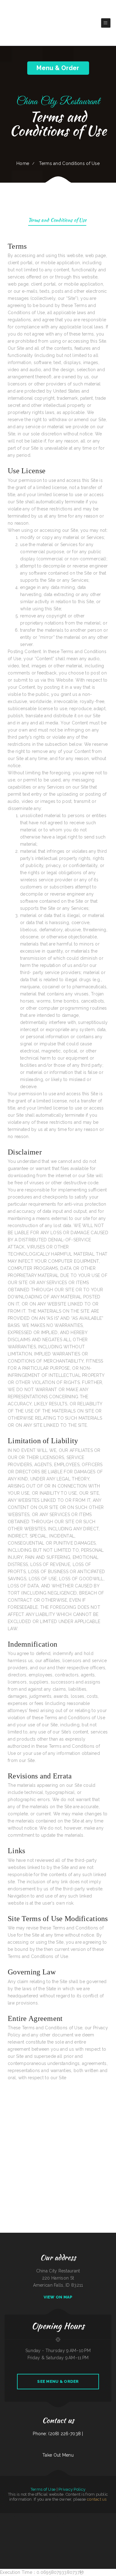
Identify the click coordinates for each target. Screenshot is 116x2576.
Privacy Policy (72, 2489)
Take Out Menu (58, 2455)
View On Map (58, 2297)
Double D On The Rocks (71, 2531)
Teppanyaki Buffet (21, 2524)
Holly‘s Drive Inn (24, 2516)
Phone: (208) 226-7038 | (58, 2434)
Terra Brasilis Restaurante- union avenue (48, 2538)
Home (23, 163)
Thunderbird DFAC (96, 2538)
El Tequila (108, 2531)
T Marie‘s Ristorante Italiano (11, 2538)
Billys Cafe (28, 2524)
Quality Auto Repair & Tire (29, 2538)
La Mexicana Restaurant (77, 2538)
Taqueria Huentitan (33, 2516)
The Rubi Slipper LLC (78, 2516)
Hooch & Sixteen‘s (11, 2516)
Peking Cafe (113, 2531)
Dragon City (57, 2531)
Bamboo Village (84, 2531)
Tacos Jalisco (51, 2531)
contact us (97, 2499)
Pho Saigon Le (102, 2516)
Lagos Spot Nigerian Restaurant (30, 2531)
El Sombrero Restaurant (5, 2531)
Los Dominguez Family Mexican (99, 2531)
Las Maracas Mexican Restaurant (17, 2531)
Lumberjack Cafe (4, 2516)
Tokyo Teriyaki (20, 2538)
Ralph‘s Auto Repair (95, 2516)
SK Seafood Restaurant (64, 2524)
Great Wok (90, 2531)
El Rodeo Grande (56, 2524)
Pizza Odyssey (49, 2524)
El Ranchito (6, 2524)
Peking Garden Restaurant (41, 2524)
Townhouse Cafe (88, 2538)
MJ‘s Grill (18, 2516)
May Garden (40, 2516)
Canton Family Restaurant (110, 2524)
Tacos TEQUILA (70, 2516)
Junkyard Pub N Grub (47, 2516)
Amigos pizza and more (67, 2538)
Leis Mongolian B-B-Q (104, 2538)
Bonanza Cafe (37, 2538)
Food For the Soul (44, 2531)
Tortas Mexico (63, 2531)
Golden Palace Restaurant (79, 2524)
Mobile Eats (108, 2516)
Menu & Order (58, 68)
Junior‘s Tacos (59, 2538)
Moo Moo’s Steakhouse (87, 2516)
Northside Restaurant (100, 2524)
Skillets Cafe (3, 2538)
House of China (55, 2516)
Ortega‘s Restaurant (13, 2524)
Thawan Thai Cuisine (62, 2516)
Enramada (71, 2524)
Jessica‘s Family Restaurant (90, 2524)
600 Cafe (38, 2531)
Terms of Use (43, 2489)
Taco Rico (79, 2531)
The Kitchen (33, 2524)
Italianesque (111, 2538)
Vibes (83, 2538)
